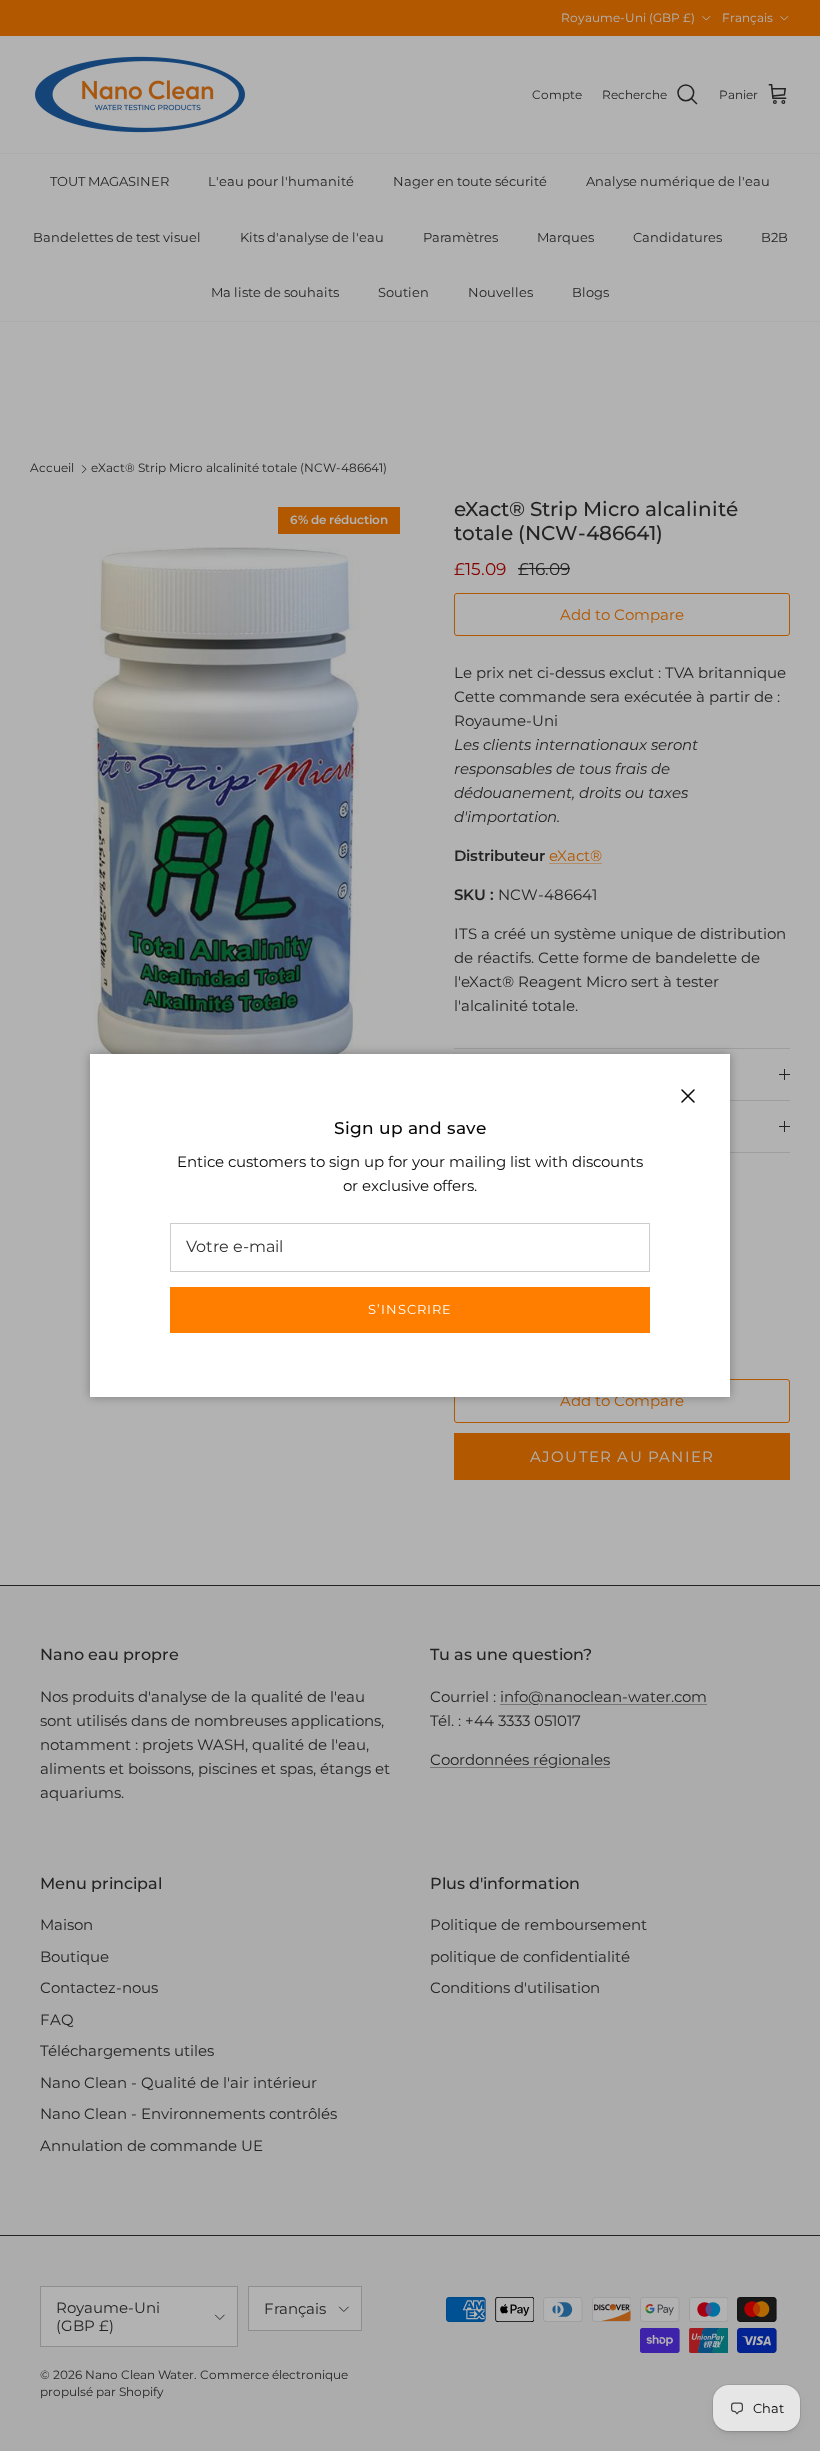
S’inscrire (410, 1309)
